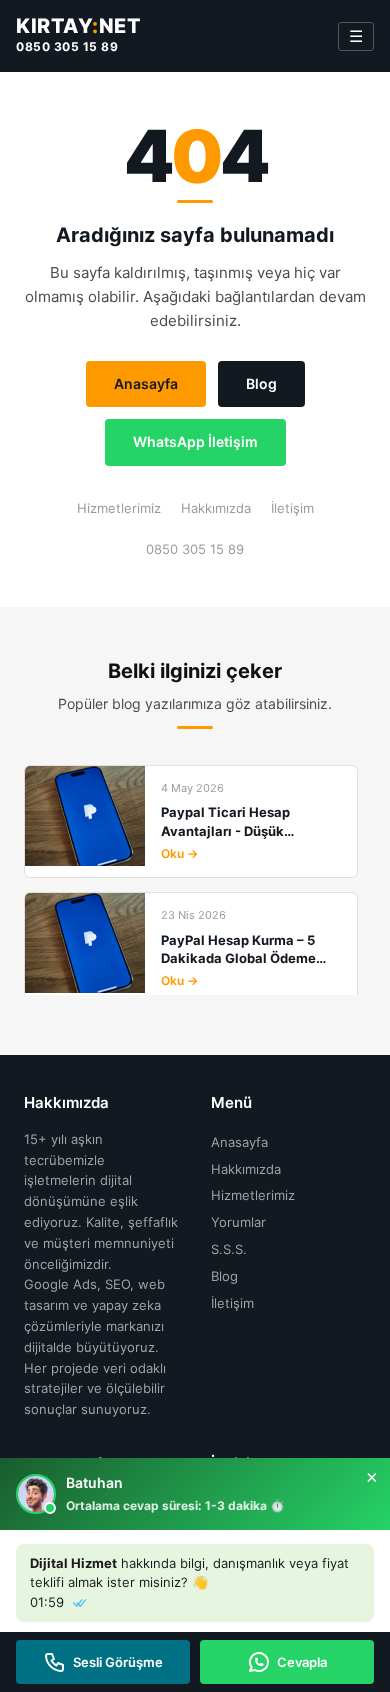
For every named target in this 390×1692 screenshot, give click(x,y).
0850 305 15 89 (67, 46)
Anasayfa (146, 383)
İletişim (292, 508)
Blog (261, 383)
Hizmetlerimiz (119, 508)
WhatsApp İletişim (195, 441)
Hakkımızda (216, 508)
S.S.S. (229, 1249)
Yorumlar (238, 1222)
